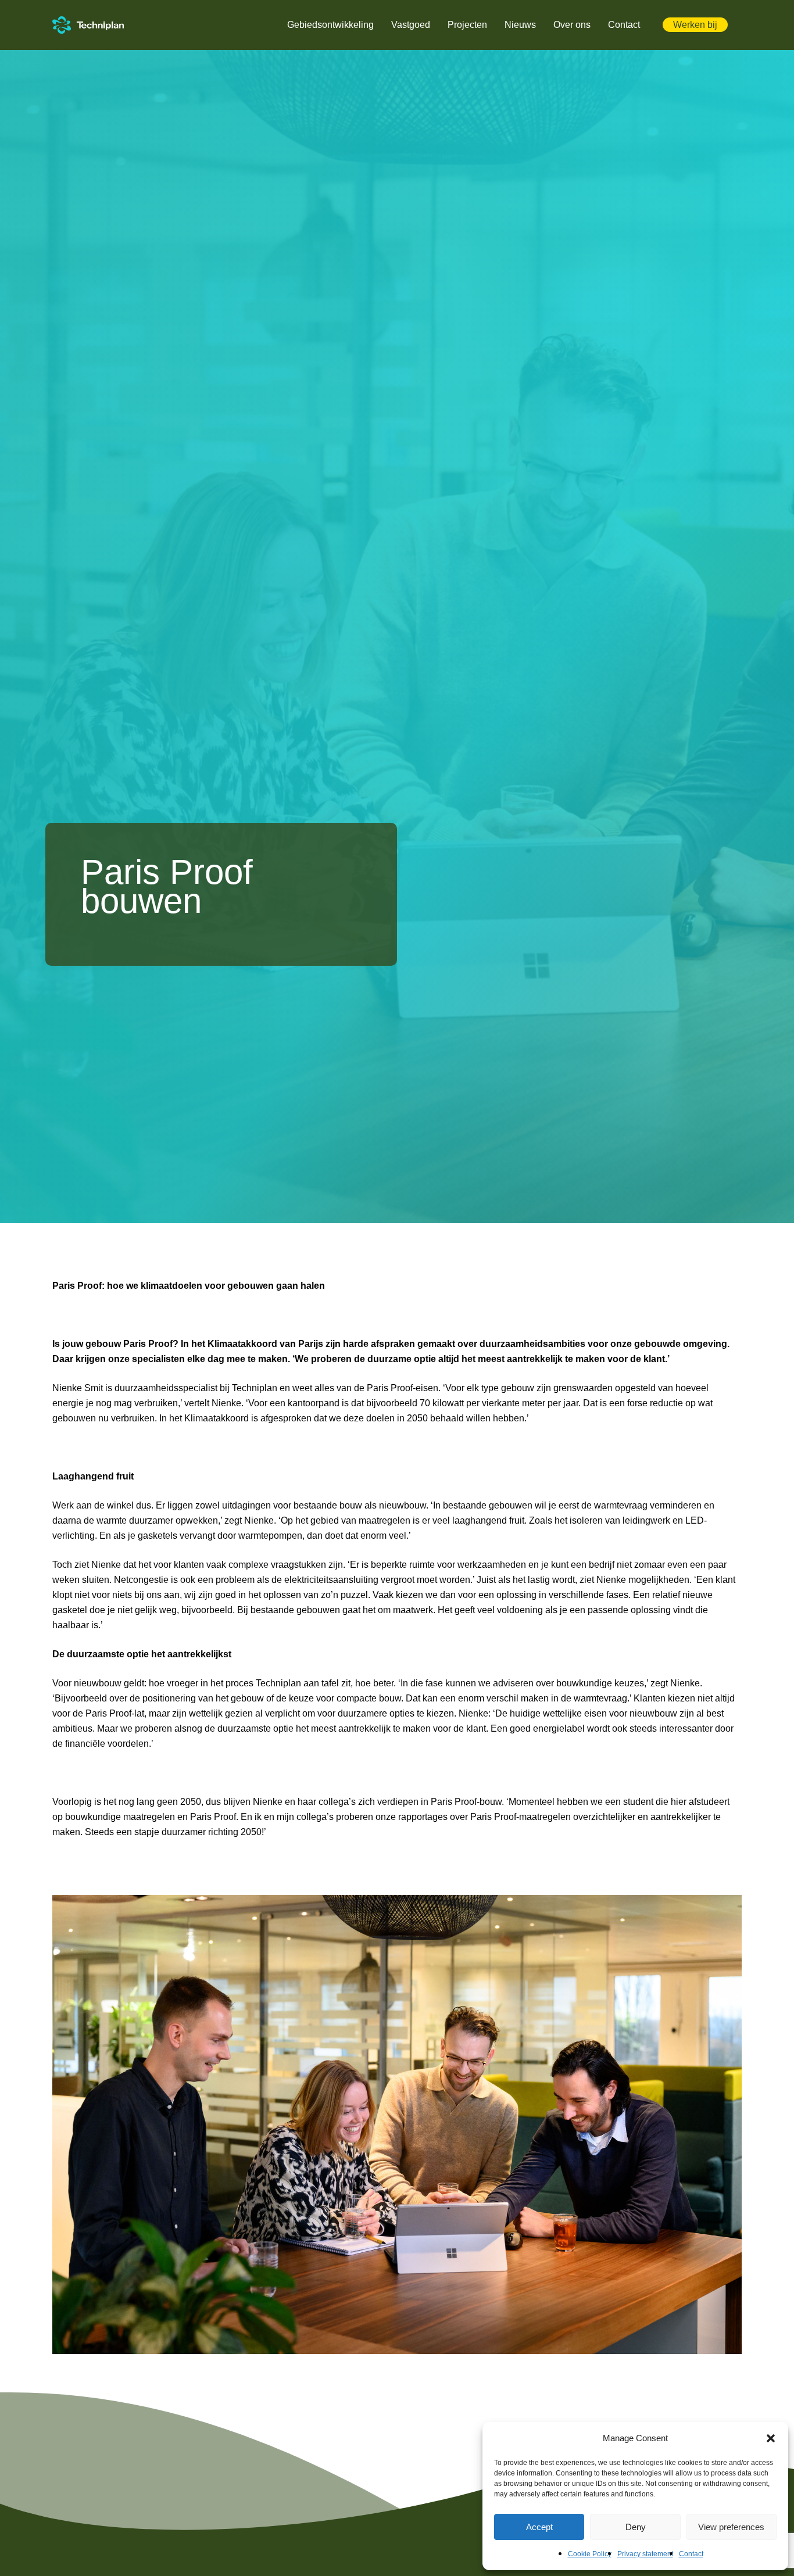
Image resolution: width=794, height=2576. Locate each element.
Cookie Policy (590, 2554)
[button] (771, 2438)
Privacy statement (645, 2554)
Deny (636, 2527)
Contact (691, 2554)
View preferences (731, 2527)
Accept (539, 2527)
